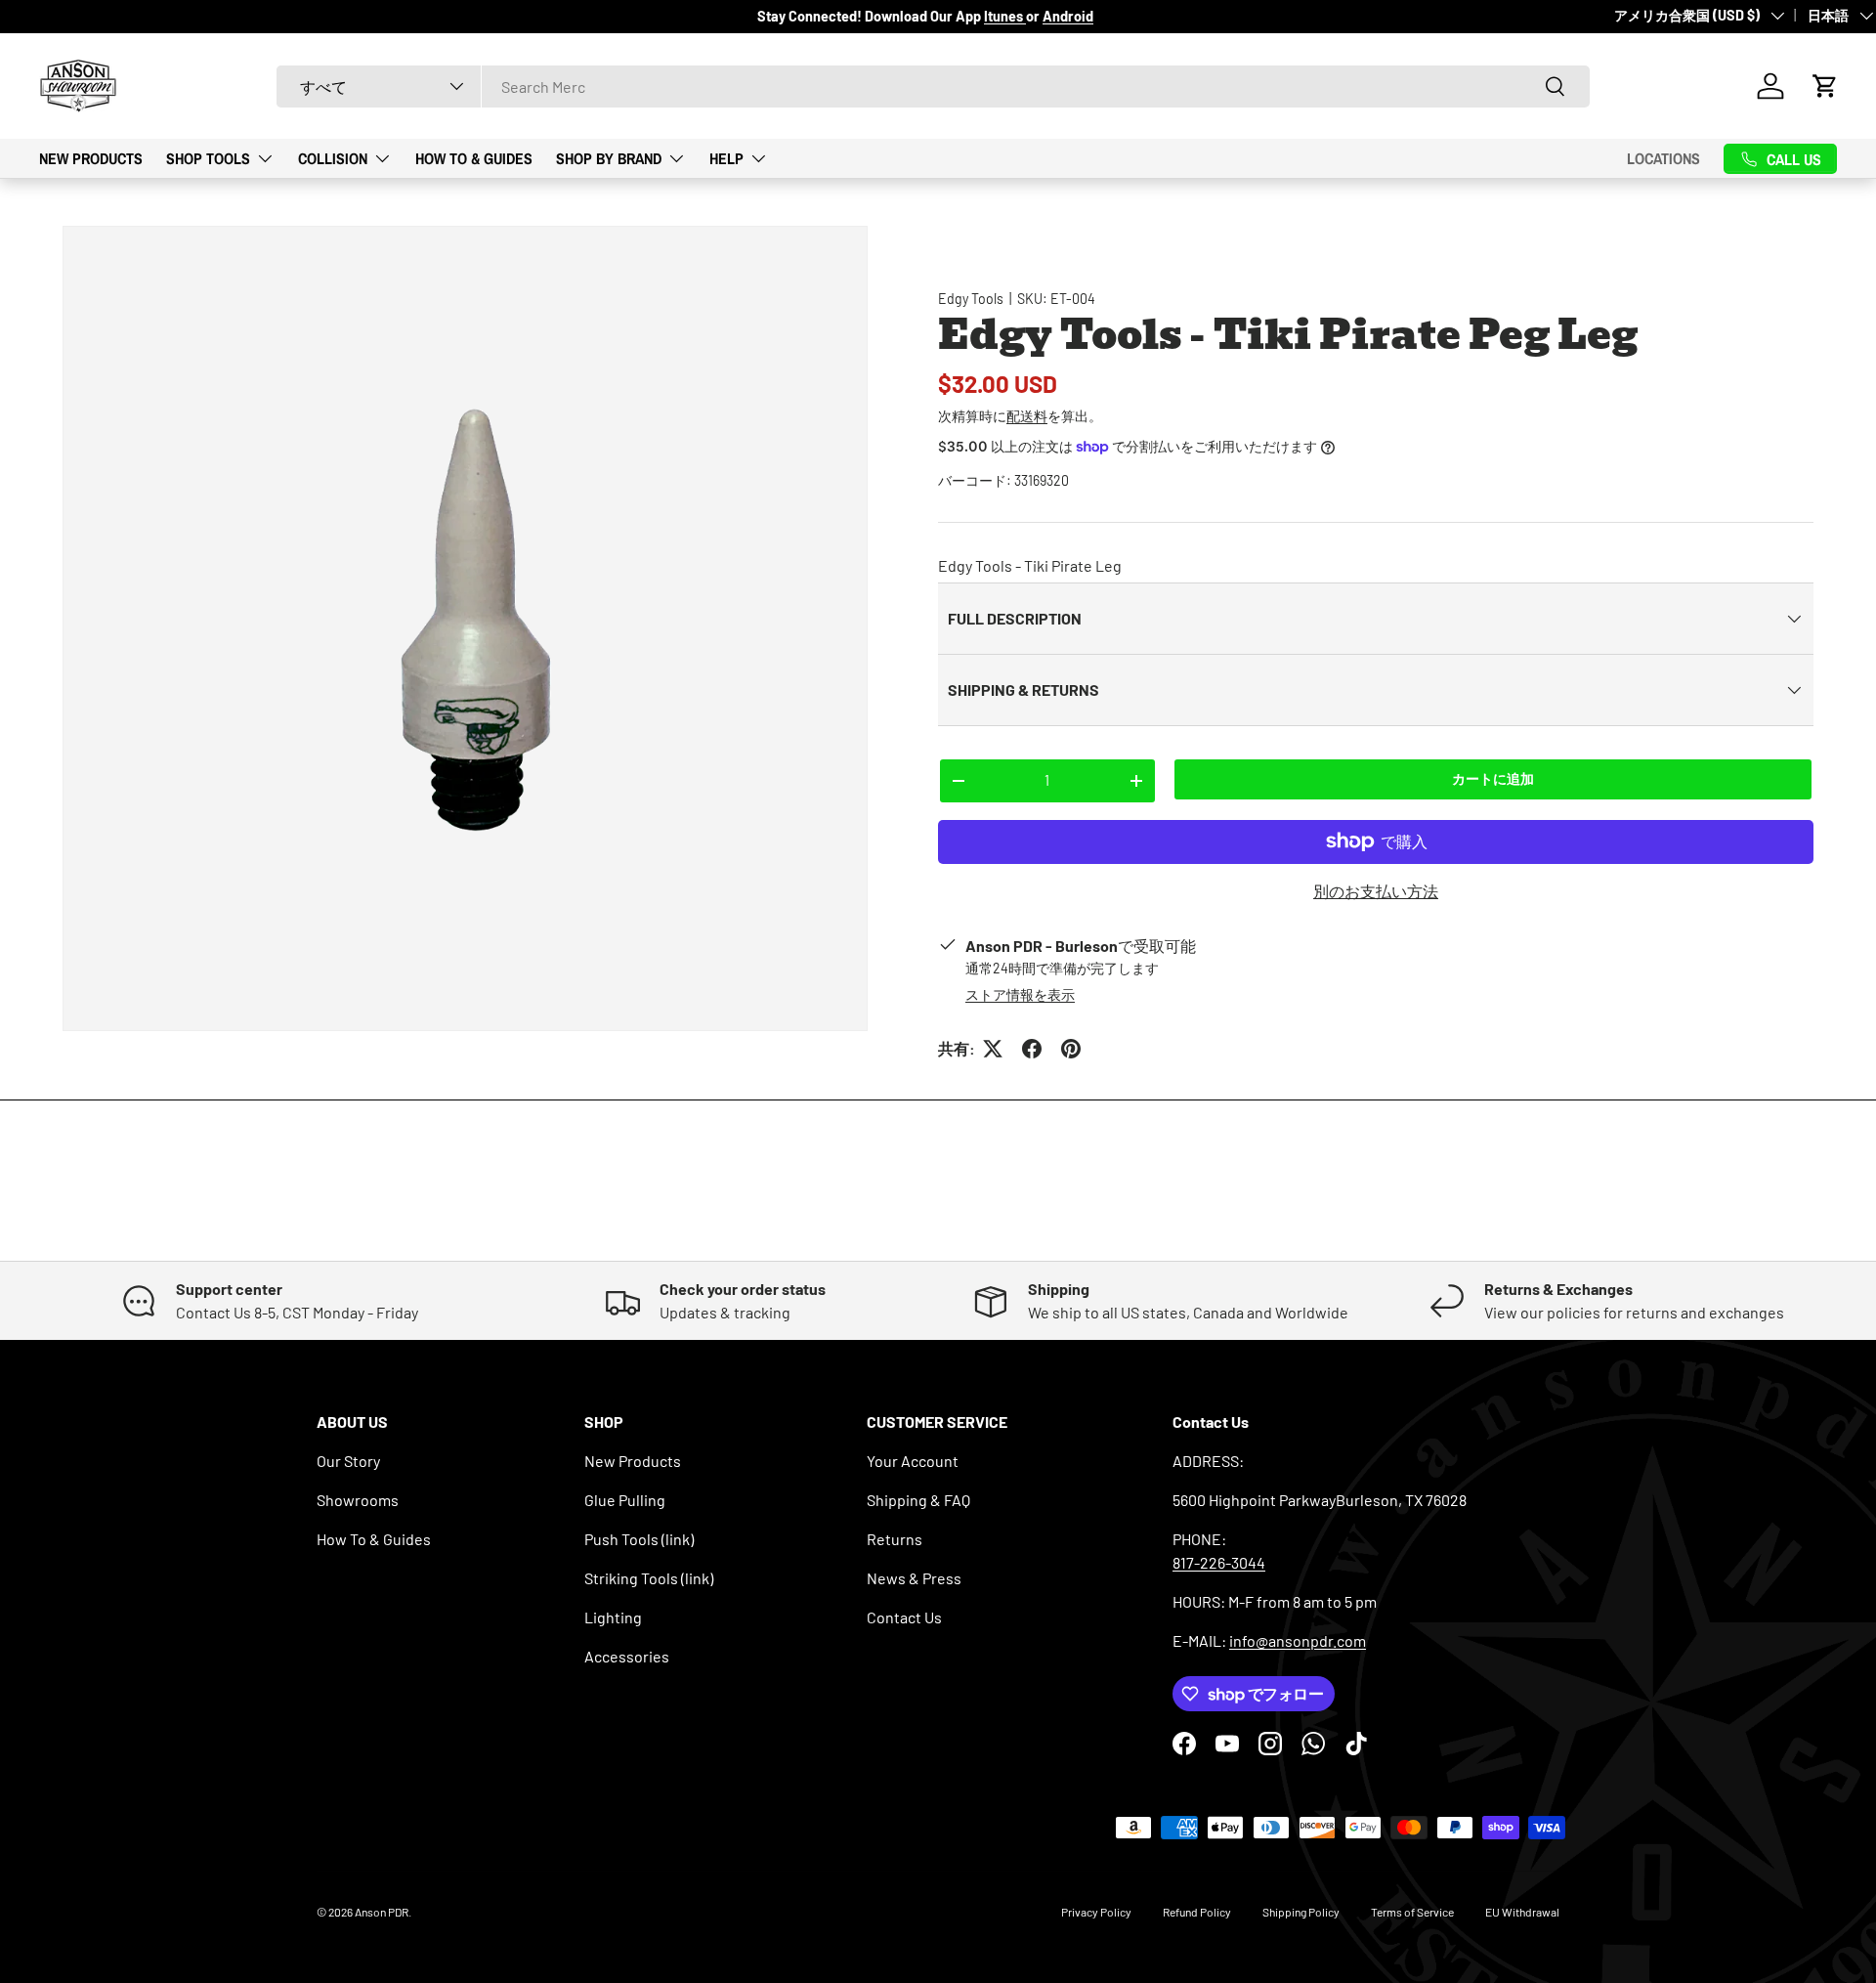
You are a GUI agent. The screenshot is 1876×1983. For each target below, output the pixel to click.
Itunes (1005, 16)
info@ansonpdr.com (1298, 1640)
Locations (1663, 158)
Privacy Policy (1096, 1912)
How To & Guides (474, 157)
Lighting (613, 1617)
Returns (895, 1539)
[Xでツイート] (993, 1049)
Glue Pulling (625, 1500)
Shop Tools (208, 157)
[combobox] (933, 86)
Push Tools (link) (639, 1539)
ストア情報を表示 (1020, 994)
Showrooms (358, 1500)
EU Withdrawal (1522, 1912)
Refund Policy (1197, 1912)
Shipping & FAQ (918, 1500)
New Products (91, 157)
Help (726, 157)
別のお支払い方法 (1376, 891)
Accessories (627, 1656)
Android (1068, 16)
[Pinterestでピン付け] (1071, 1049)
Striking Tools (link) (649, 1578)
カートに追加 (1493, 778)
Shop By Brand (609, 157)
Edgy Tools (971, 299)
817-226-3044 (1219, 1562)
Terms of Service (1412, 1912)
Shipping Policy (1301, 1912)
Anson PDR (382, 1912)
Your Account (913, 1461)
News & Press (914, 1578)
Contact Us (904, 1617)
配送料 (1027, 416)
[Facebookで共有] (1032, 1049)
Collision (333, 157)
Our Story (348, 1461)
